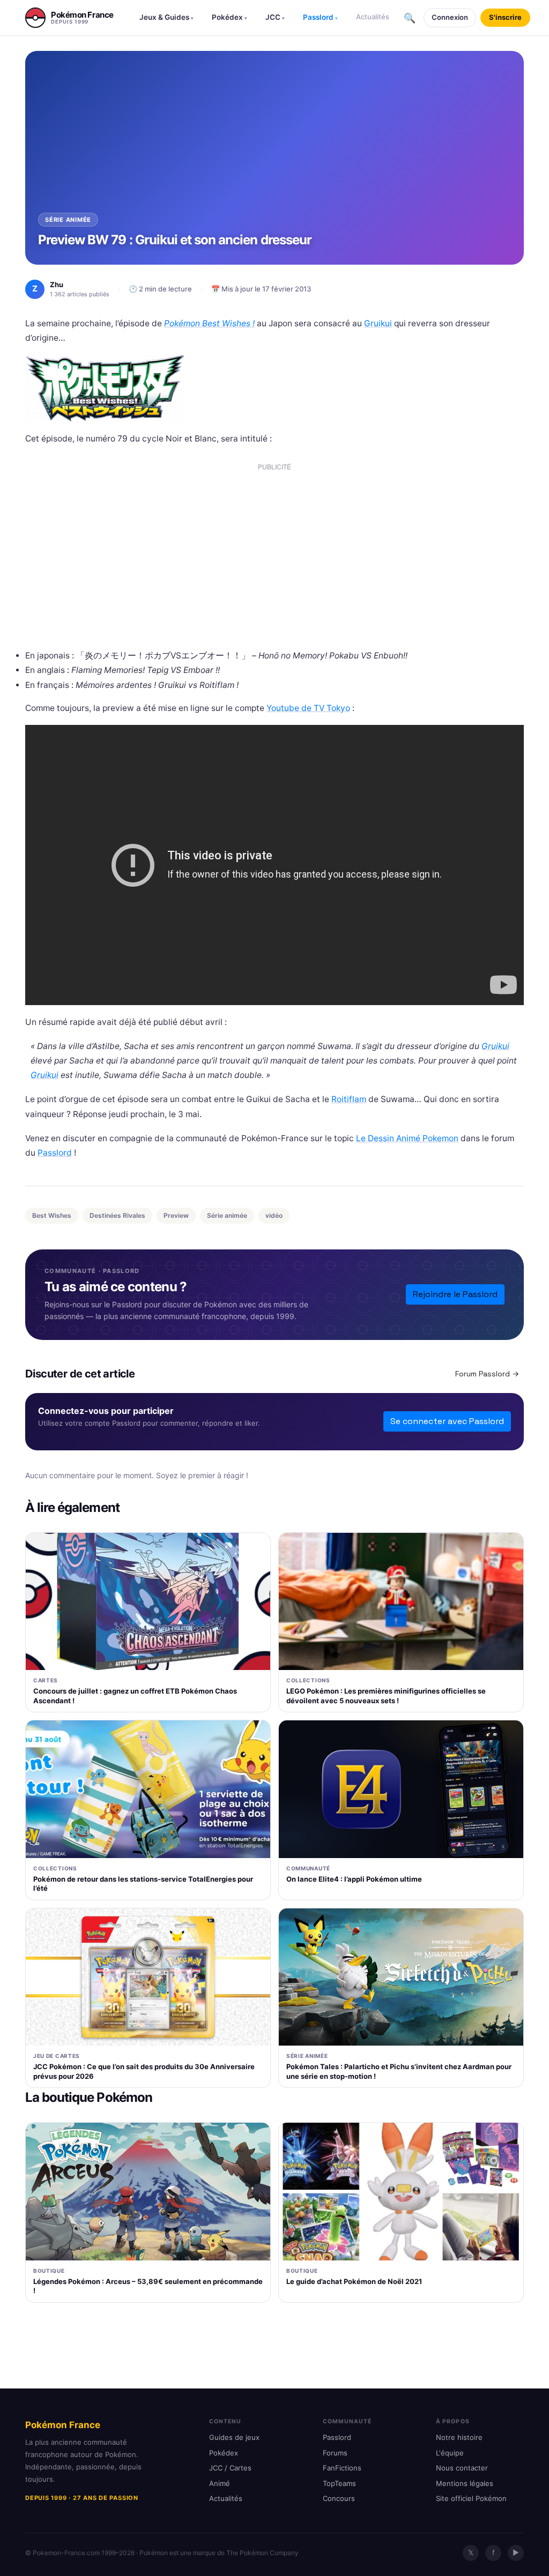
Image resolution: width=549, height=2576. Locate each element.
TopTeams (339, 2483)
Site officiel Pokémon (471, 2498)
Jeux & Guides (166, 17)
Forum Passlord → (487, 1374)
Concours (339, 2498)
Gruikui (378, 323)
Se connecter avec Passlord (447, 1421)
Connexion (450, 17)
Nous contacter (462, 2468)
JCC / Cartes (230, 2468)
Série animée (227, 1215)
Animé (220, 2483)
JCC (275, 17)
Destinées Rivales (117, 1215)
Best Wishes (52, 1215)
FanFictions (342, 2468)
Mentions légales (465, 2483)
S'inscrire (505, 17)
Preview (176, 1215)
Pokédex (229, 17)
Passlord (320, 17)
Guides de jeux (234, 2437)
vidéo (274, 1215)
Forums (335, 2453)
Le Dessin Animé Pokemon (407, 1138)
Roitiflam (349, 1099)
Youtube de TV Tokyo (308, 708)
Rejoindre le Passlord (455, 1294)
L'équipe (450, 2453)
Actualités (373, 17)
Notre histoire (459, 2437)
